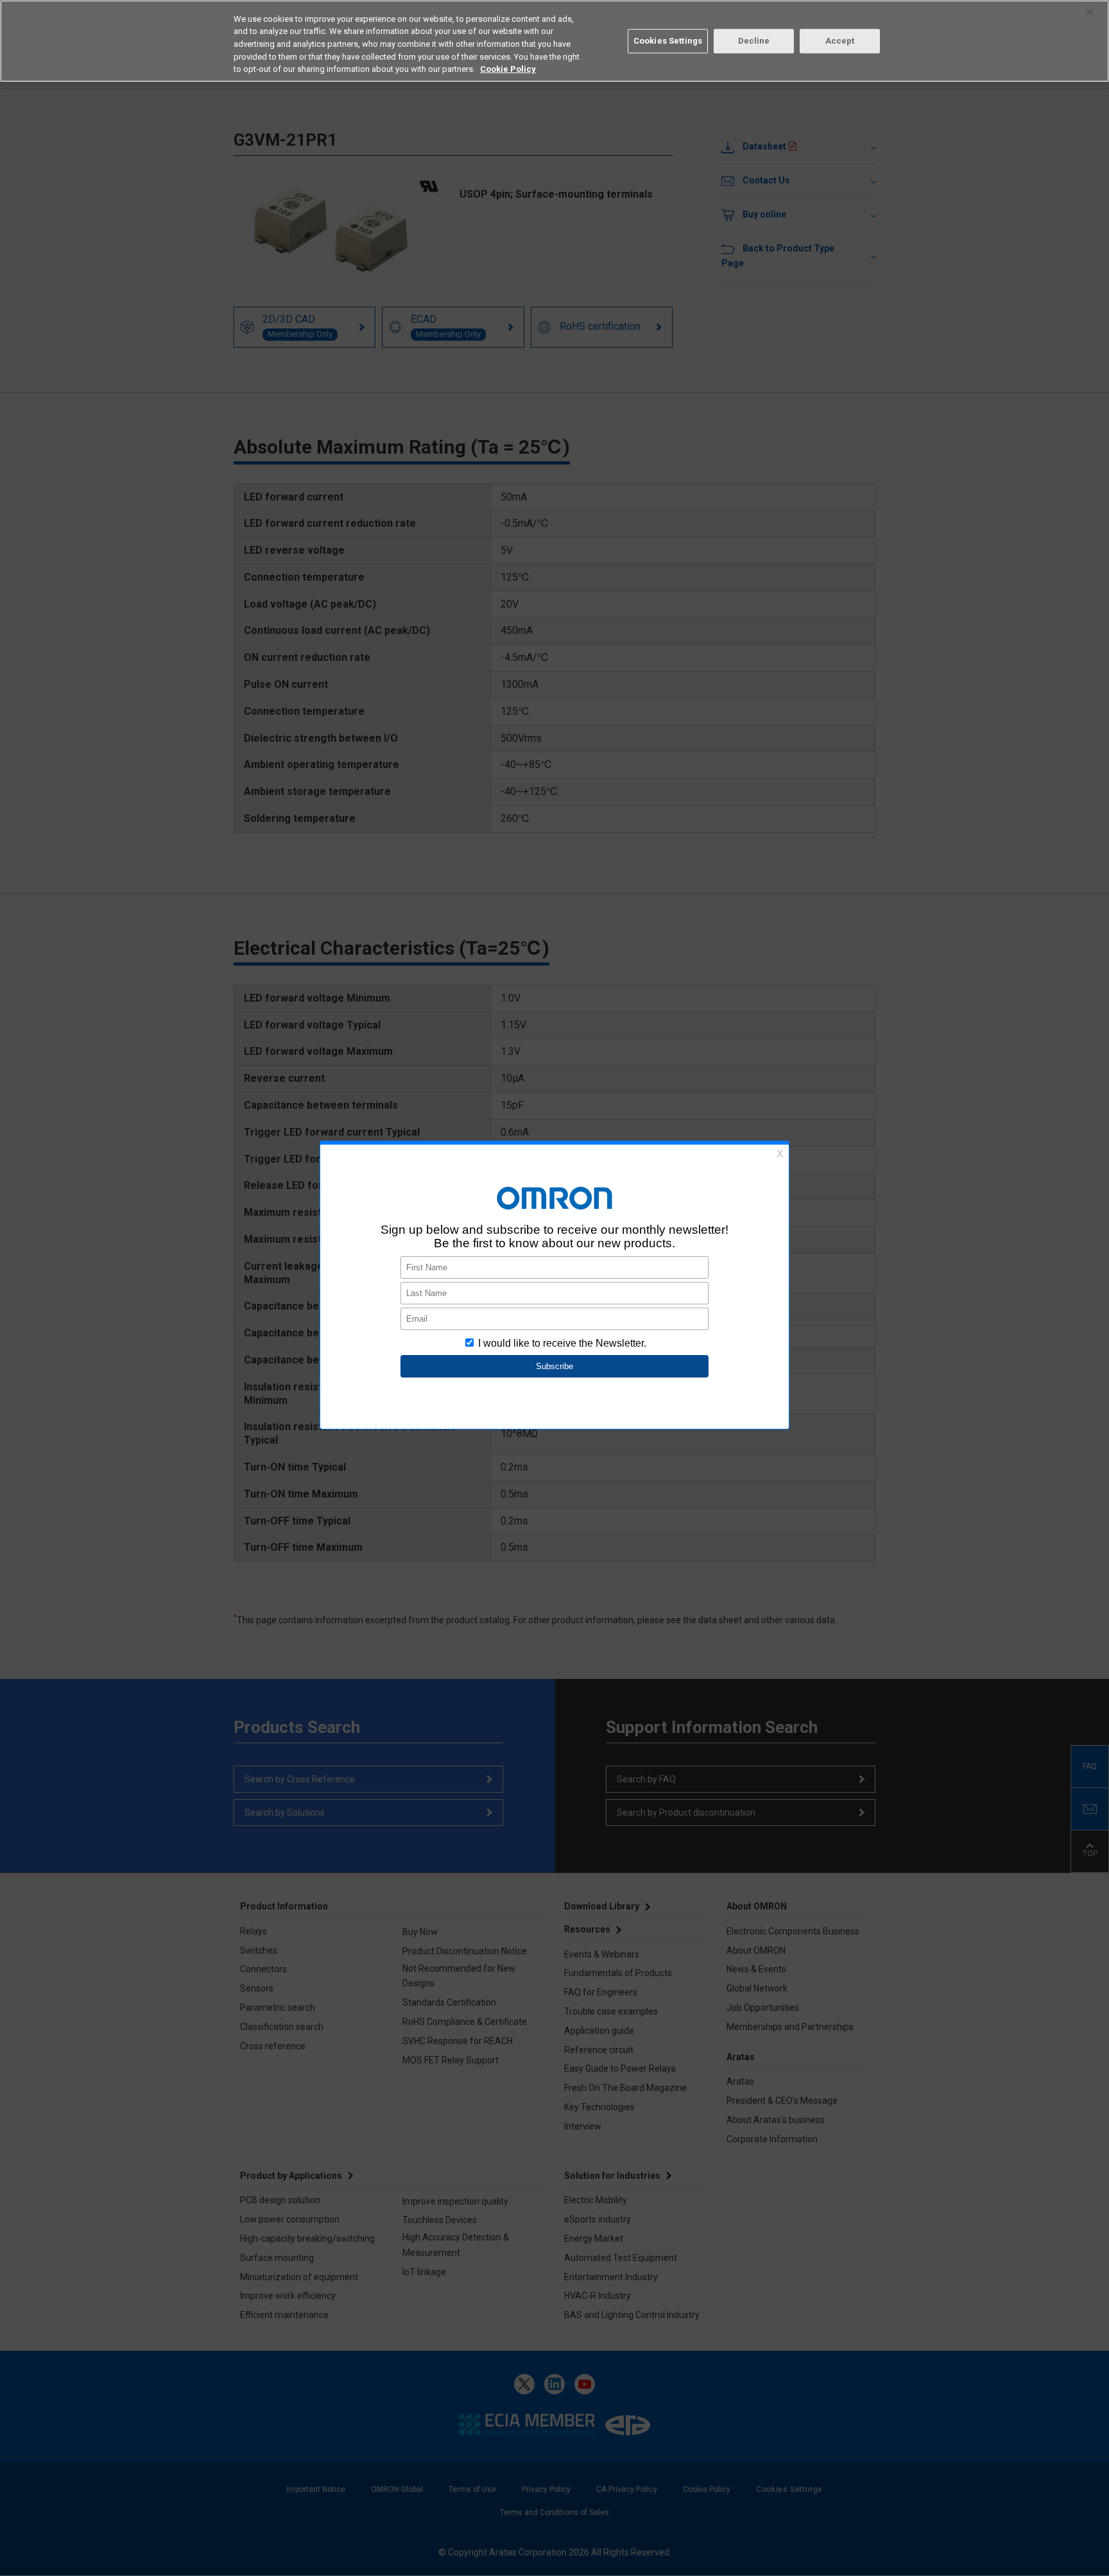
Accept (840, 41)
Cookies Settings (668, 41)
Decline (754, 41)
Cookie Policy (508, 69)
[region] (554, 41)
